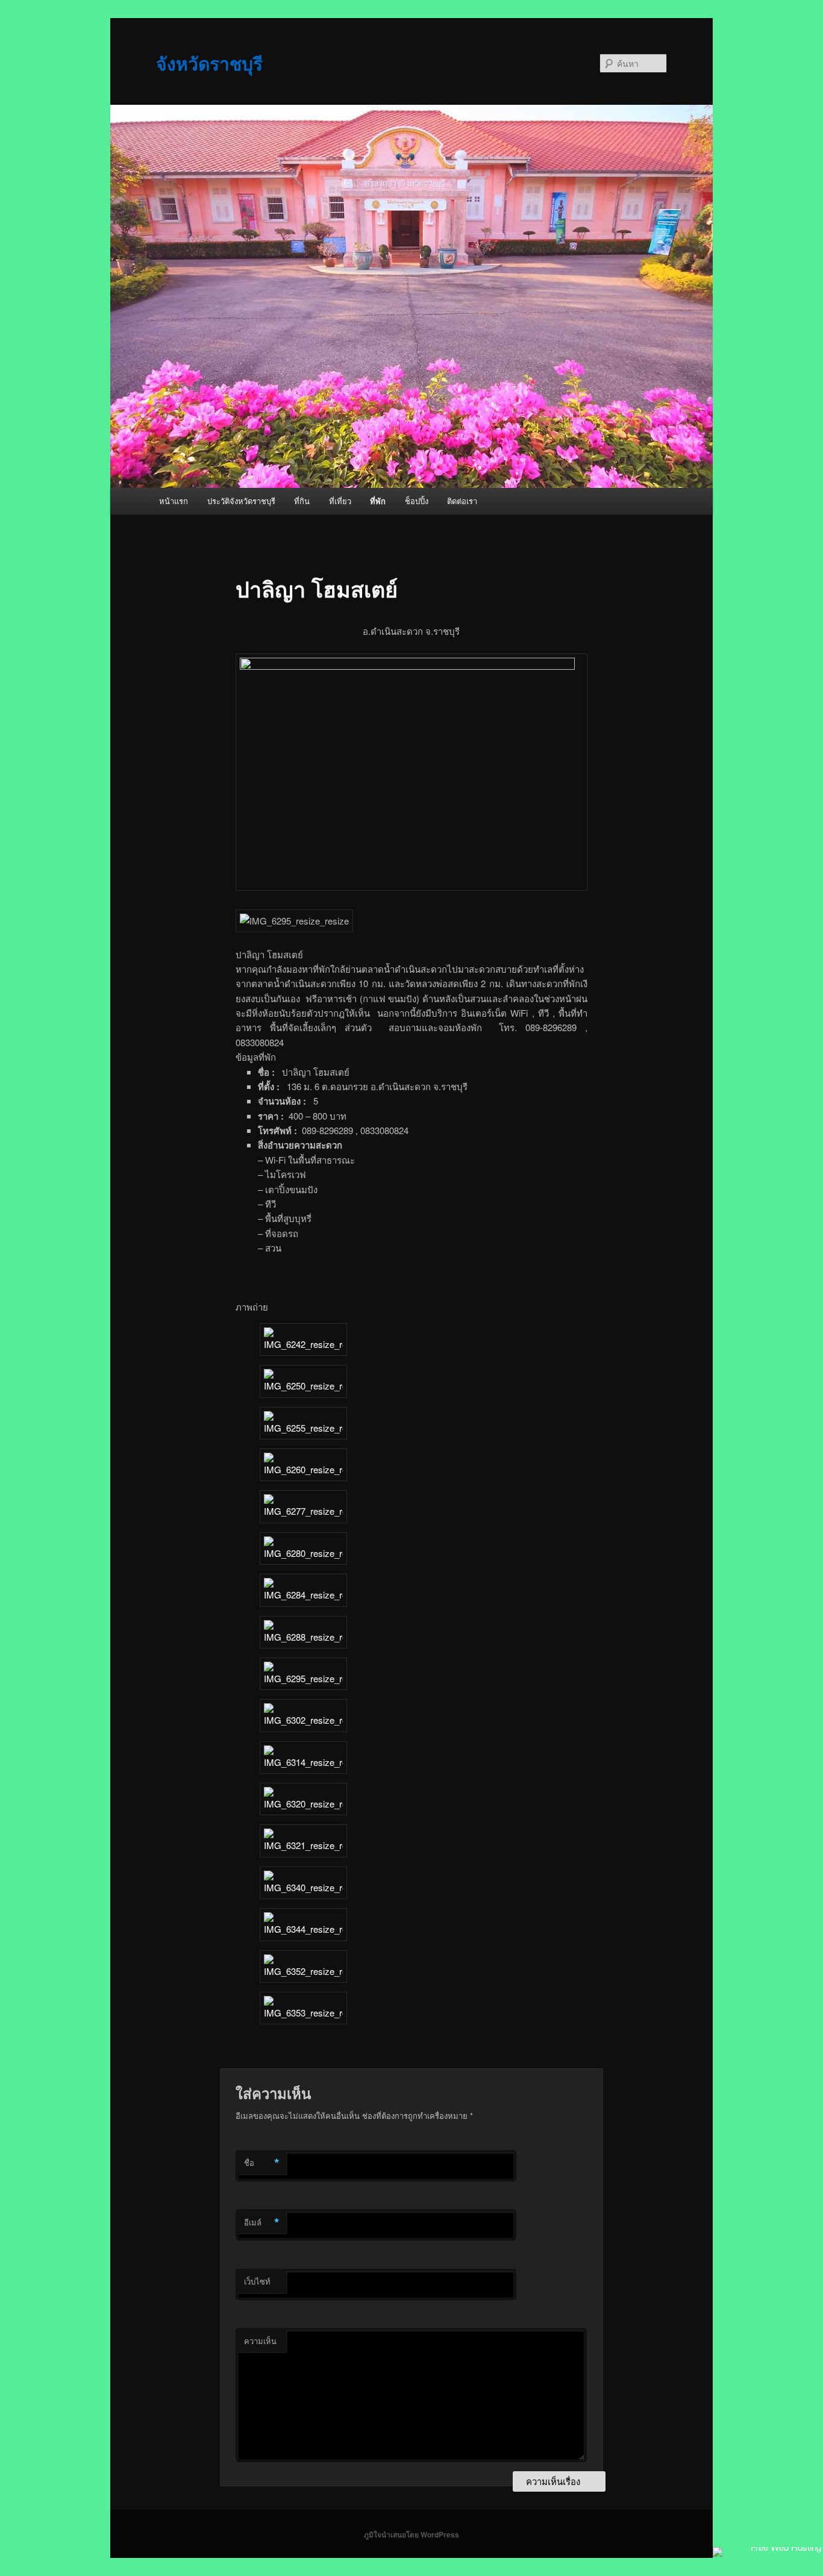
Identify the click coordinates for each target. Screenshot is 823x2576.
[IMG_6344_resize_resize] (303, 1929)
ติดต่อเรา (462, 501)
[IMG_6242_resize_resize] (303, 1344)
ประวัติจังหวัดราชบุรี (241, 501)
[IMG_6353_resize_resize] (303, 2013)
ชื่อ (262, 2163)
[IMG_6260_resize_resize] (303, 1469)
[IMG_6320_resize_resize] (303, 1804)
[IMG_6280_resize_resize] (303, 1553)
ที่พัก (378, 501)
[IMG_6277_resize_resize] (303, 1511)
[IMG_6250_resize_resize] (303, 1386)
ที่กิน (302, 501)
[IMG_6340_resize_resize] (303, 1887)
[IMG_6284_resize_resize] (303, 1595)
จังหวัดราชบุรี (209, 63)
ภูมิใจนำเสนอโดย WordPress (411, 2534)
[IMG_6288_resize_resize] (303, 1637)
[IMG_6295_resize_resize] (303, 1678)
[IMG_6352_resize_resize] (303, 1971)
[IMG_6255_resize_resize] (303, 1428)
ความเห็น (260, 2341)
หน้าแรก (174, 501)
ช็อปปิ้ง (417, 501)
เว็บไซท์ (257, 2281)
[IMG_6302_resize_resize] (303, 1720)
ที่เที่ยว (340, 501)
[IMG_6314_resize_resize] (303, 1762)
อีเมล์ (262, 2222)
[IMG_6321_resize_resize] (303, 1845)
